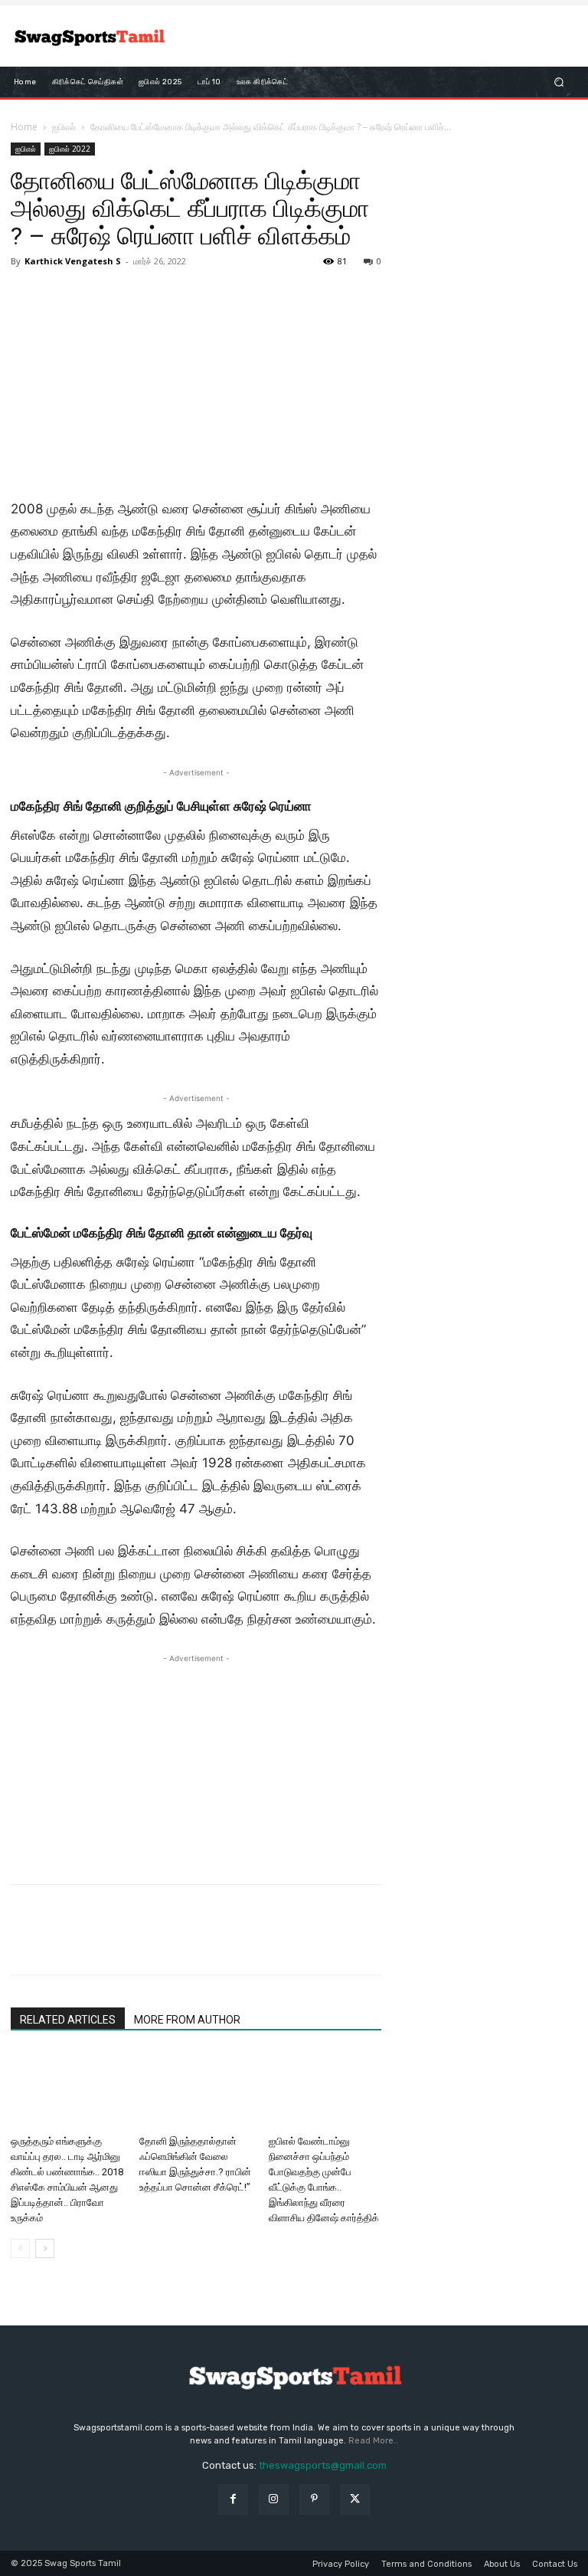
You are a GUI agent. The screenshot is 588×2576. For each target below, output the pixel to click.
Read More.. (373, 2441)
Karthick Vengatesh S (73, 261)
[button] (559, 82)
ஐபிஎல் (64, 127)
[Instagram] (274, 2499)
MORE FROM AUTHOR (187, 2020)
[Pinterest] (96, 1943)
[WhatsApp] (132, 1943)
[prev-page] (20, 2248)
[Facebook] (26, 1943)
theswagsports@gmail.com (323, 2465)
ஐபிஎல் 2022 (70, 149)
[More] (168, 1943)
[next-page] (45, 2248)
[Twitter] (61, 1943)
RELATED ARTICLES (68, 2020)
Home (24, 127)
